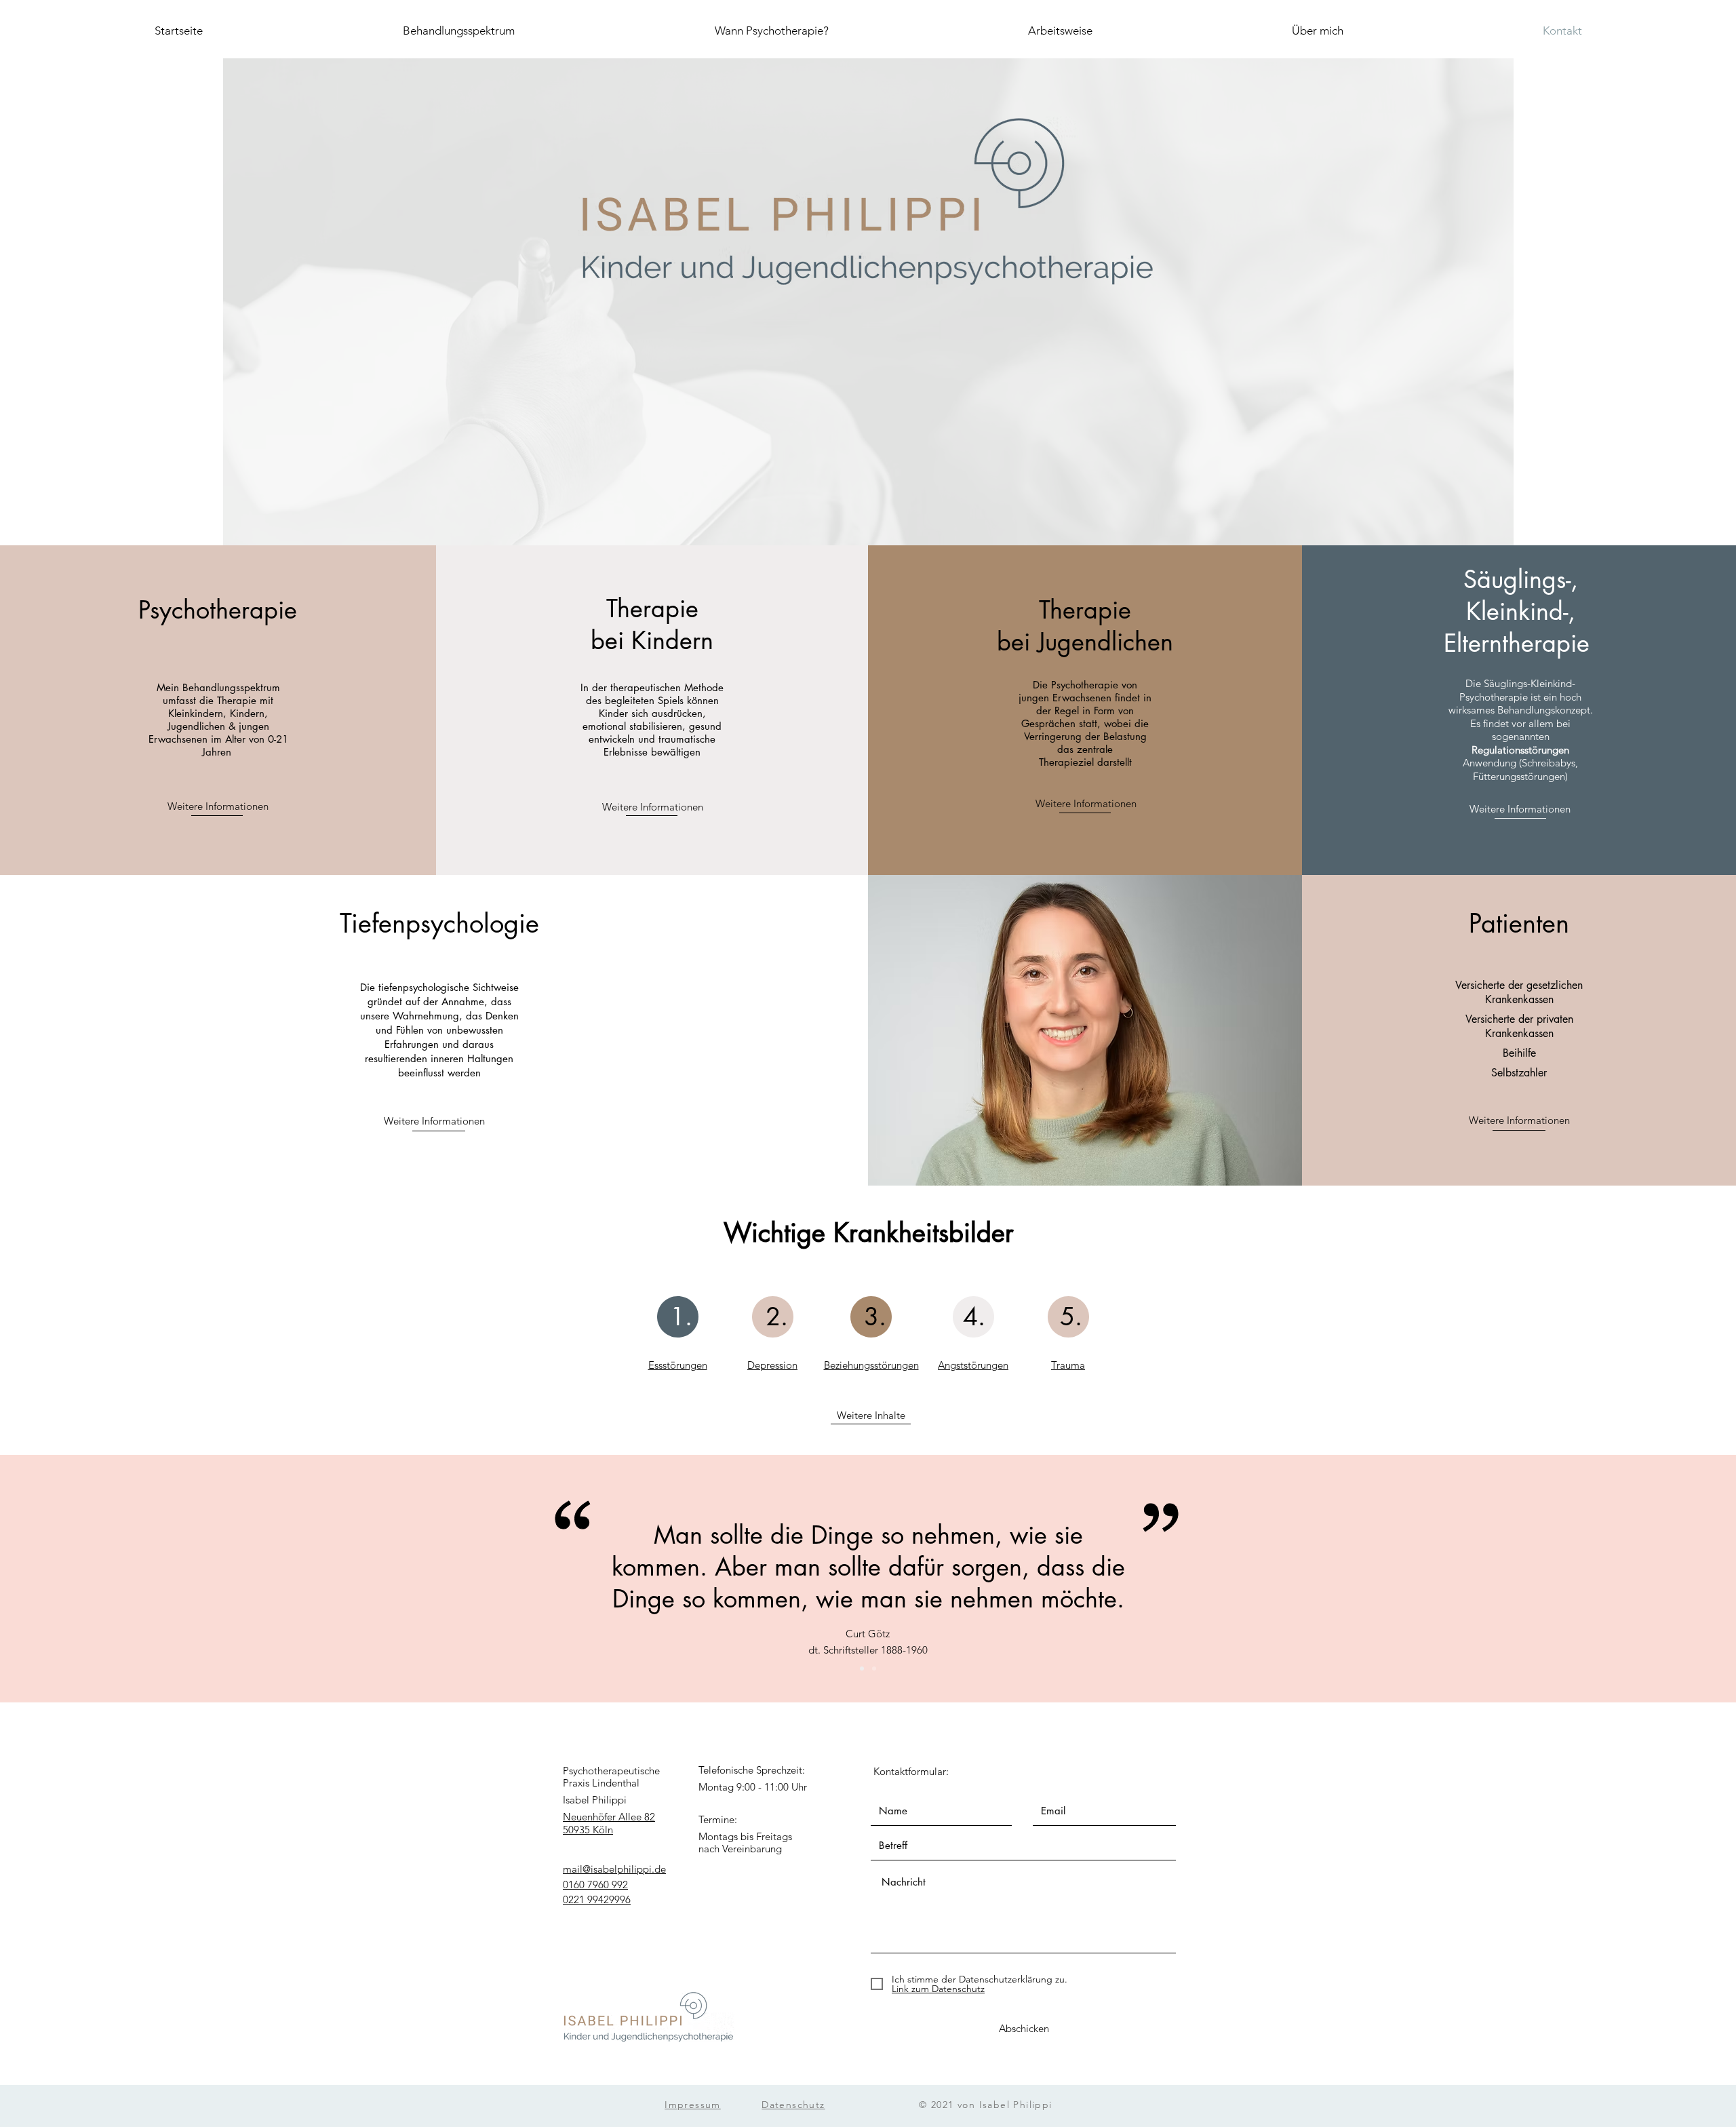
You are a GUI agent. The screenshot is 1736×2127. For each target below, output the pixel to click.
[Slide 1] (862, 1669)
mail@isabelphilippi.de (614, 1869)
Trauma (1068, 1365)
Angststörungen (973, 1365)
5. (1071, 1317)
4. (974, 1317)
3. (875, 1317)
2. (777, 1317)
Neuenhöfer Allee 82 (609, 1817)
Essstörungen (678, 1365)
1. (681, 1317)
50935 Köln (588, 1830)
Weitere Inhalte (871, 1415)
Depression (772, 1365)
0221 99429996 (597, 1899)
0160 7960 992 (595, 1885)
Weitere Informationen (218, 806)
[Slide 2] (874, 1669)
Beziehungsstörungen (871, 1365)
